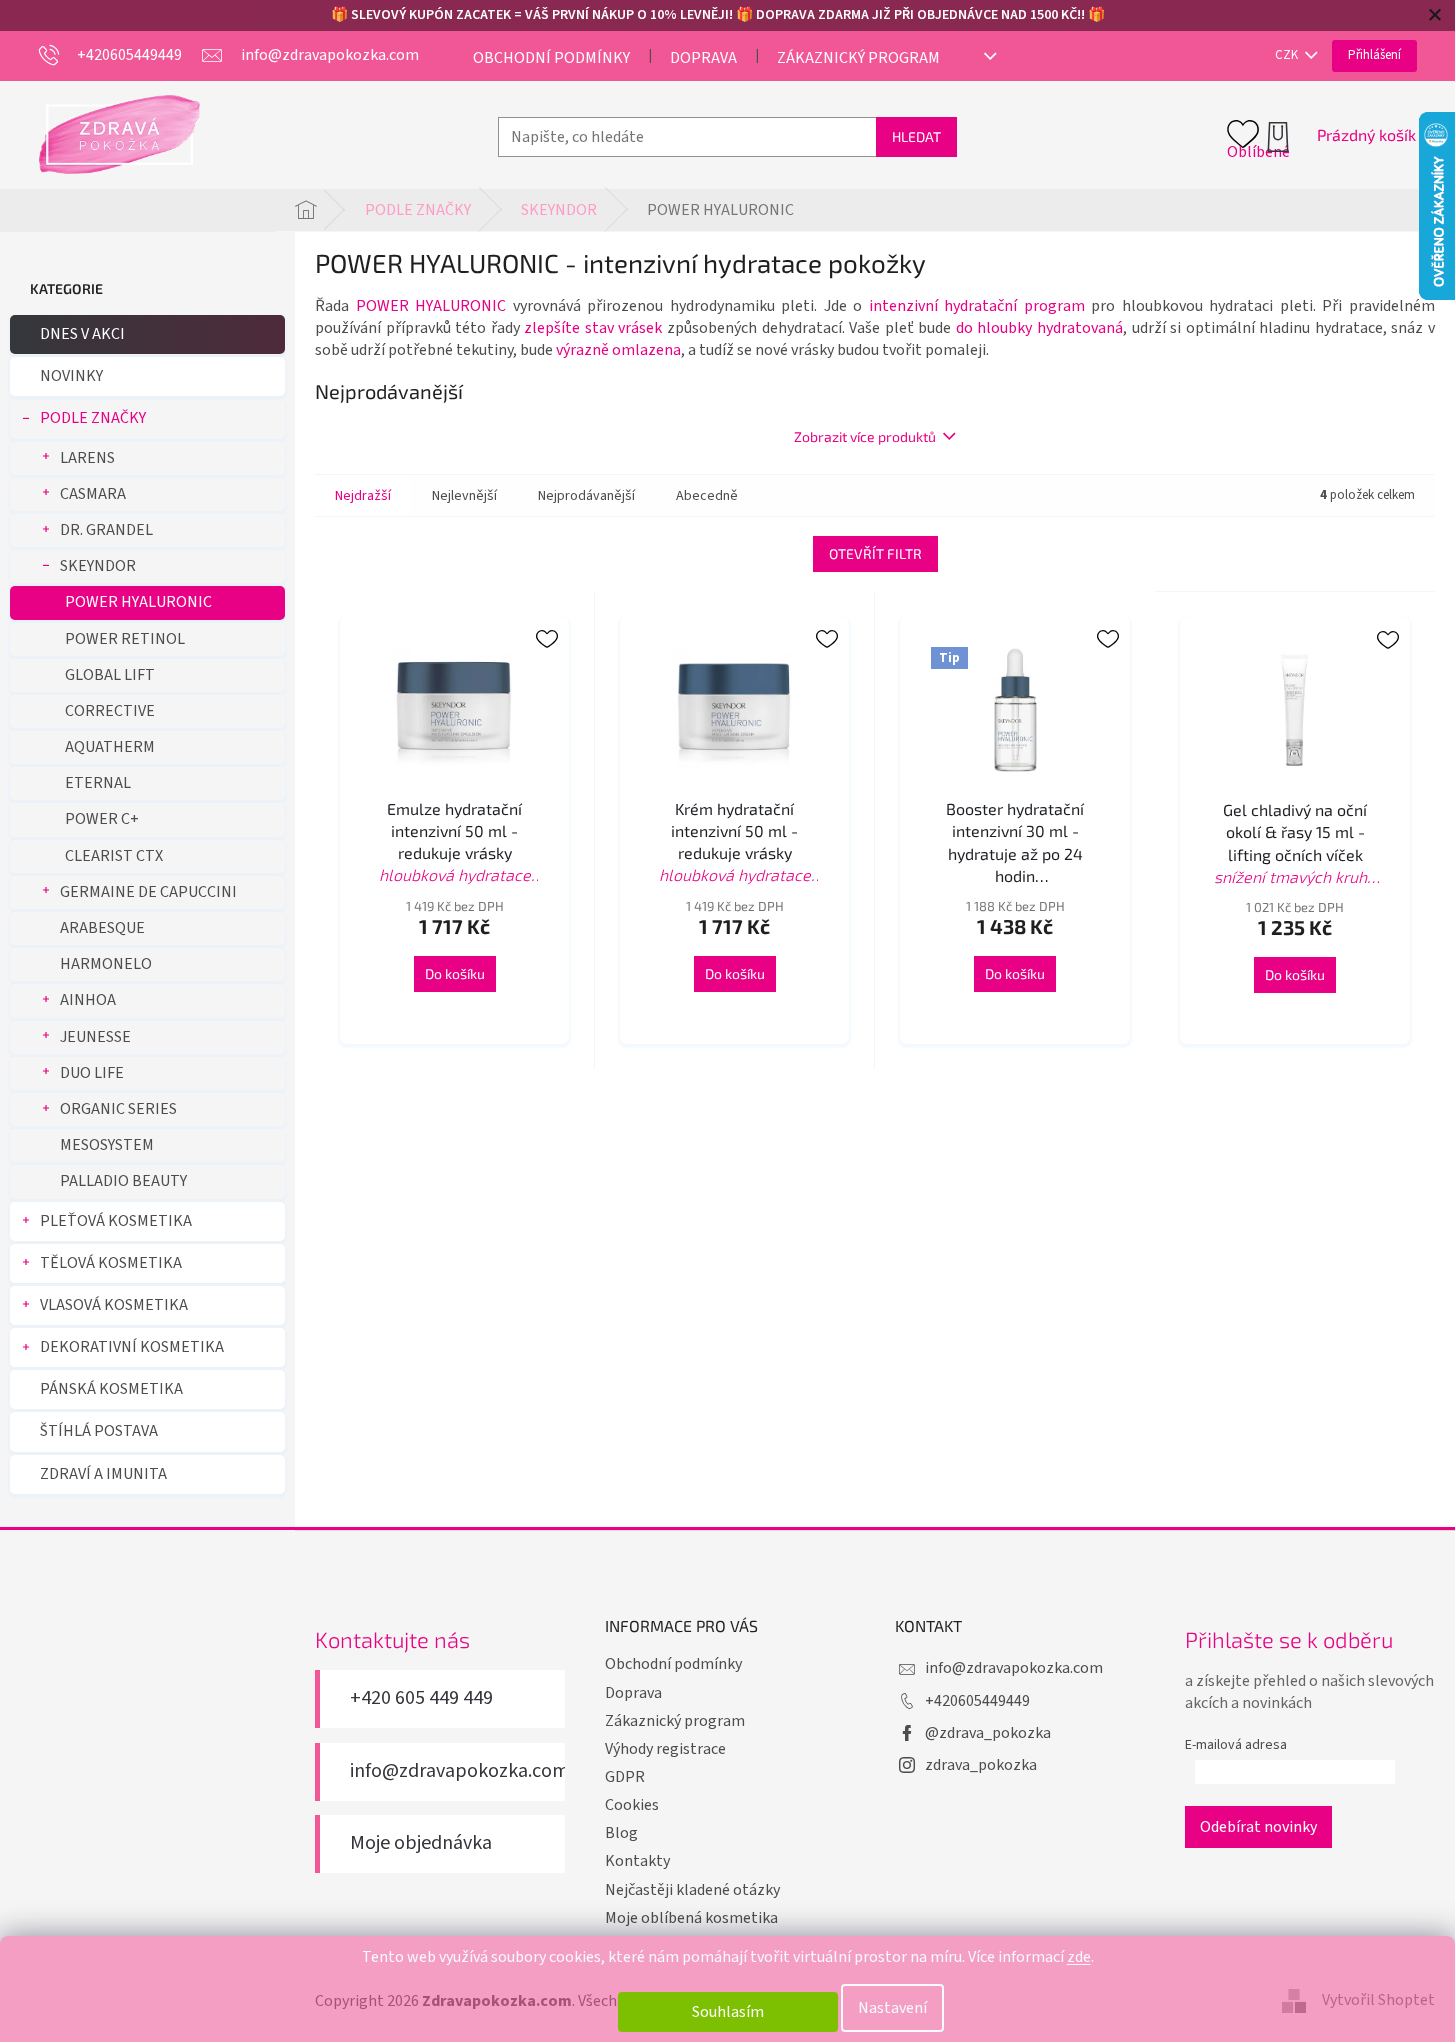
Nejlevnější (464, 496)
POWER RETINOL (125, 639)
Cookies (632, 1805)
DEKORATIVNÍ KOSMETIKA (132, 1347)
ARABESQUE (102, 928)
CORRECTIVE (110, 711)
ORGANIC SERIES (118, 1109)
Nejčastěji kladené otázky (692, 1890)
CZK (1288, 55)
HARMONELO (106, 964)
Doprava (703, 58)
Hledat (916, 136)
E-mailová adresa (1236, 1745)
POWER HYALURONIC (138, 602)
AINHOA (88, 1000)
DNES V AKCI (82, 334)
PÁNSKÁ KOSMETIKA (111, 1389)
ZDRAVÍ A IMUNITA (103, 1474)
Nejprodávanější (586, 496)
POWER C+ (102, 819)
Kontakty (637, 1861)
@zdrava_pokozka (988, 1733)
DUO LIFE (92, 1073)
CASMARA (93, 494)
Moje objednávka (421, 1843)
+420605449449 (977, 1701)
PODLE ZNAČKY (93, 418)
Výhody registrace (665, 1749)
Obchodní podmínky (551, 58)
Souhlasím (728, 2012)
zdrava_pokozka (981, 1765)
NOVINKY (71, 376)
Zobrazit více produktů (865, 436)
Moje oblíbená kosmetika (691, 1918)
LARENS (87, 458)
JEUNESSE (95, 1037)
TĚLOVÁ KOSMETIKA (111, 1263)
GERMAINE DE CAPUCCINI (148, 892)
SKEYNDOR (98, 566)
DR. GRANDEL (106, 530)
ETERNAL (98, 783)
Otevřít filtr (875, 553)
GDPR (625, 1777)
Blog (621, 1833)
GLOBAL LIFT (110, 675)
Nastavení (892, 2008)
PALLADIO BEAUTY (123, 1181)
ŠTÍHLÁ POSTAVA (99, 1431)
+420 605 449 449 (421, 1698)
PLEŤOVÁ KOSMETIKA (116, 1221)
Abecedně (707, 496)
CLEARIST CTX (114, 856)
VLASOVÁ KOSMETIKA (114, 1305)
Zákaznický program (858, 58)
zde (1079, 1957)
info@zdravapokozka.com (459, 1771)
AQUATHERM (110, 747)
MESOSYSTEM (107, 1145)
